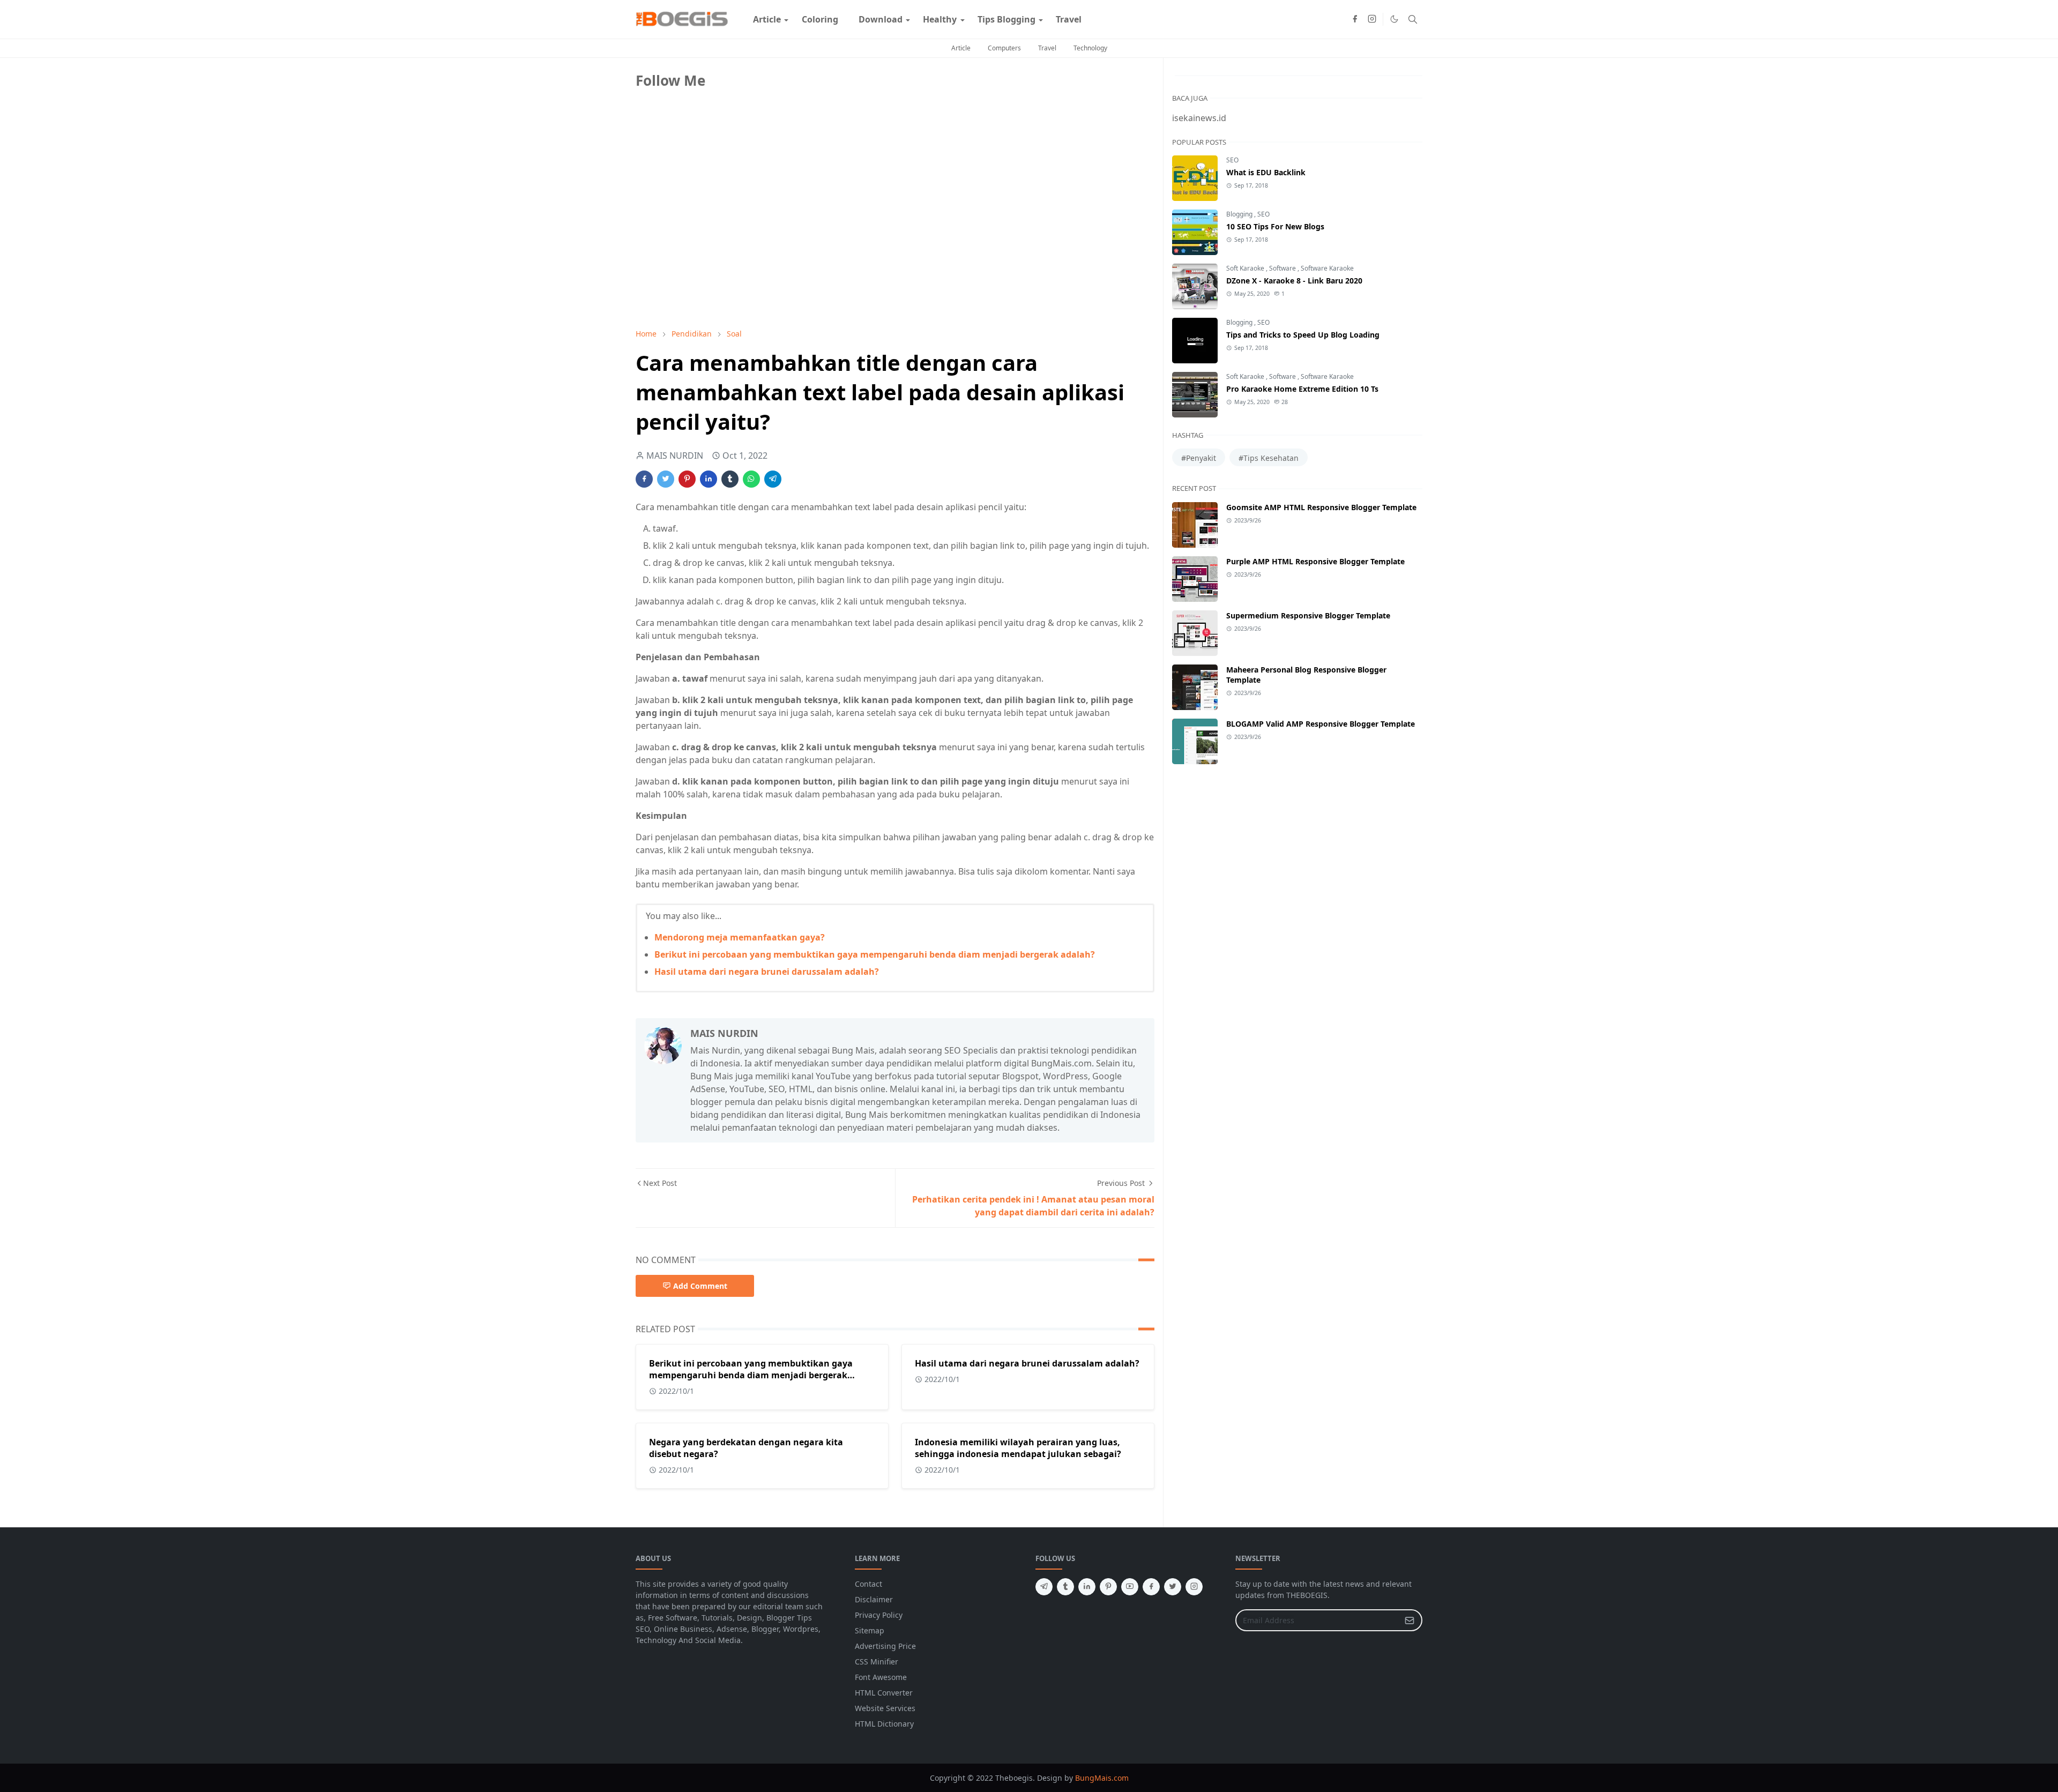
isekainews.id (1199, 118)
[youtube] (1130, 1587)
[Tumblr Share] (730, 479)
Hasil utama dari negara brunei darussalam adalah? (767, 972)
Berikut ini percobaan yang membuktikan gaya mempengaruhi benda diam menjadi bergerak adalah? (875, 954)
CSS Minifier (877, 1662)
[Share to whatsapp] (751, 479)
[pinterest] (1108, 1587)
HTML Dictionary (884, 1724)
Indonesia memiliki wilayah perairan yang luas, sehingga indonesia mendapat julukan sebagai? (1018, 1448)
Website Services (885, 1708)
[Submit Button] (1410, 1620)
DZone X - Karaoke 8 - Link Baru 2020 (1294, 281)
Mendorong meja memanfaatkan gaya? (740, 937)
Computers (1004, 48)
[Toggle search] (1413, 19)
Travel (1047, 48)
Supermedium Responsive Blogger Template (1308, 615)
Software (1283, 268)
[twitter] (1173, 1587)
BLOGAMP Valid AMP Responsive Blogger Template (1321, 724)
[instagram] (1372, 19)
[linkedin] (1087, 1587)
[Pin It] (687, 479)
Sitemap (870, 1630)
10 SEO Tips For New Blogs (1275, 226)
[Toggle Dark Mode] (1394, 19)
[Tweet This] (666, 479)
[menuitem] (767, 19)
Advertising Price (885, 1646)
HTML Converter (884, 1693)
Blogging (1240, 214)
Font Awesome (881, 1677)
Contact (868, 1584)
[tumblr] (1065, 1587)
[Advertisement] (716, 245)
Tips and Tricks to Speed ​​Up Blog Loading (1303, 335)
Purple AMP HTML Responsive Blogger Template (1315, 561)
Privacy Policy (879, 1615)
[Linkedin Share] (709, 479)
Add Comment (700, 1286)
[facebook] (1355, 19)
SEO (1232, 160)
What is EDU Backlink (1266, 172)
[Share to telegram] (773, 479)
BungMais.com (1102, 1778)
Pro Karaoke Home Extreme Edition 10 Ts (1302, 389)
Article (961, 48)
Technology (1090, 48)
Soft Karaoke (1246, 268)
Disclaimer (874, 1599)
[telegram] (1044, 1587)
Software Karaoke (1327, 268)
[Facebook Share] (644, 479)
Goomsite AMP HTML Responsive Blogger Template (1321, 507)
